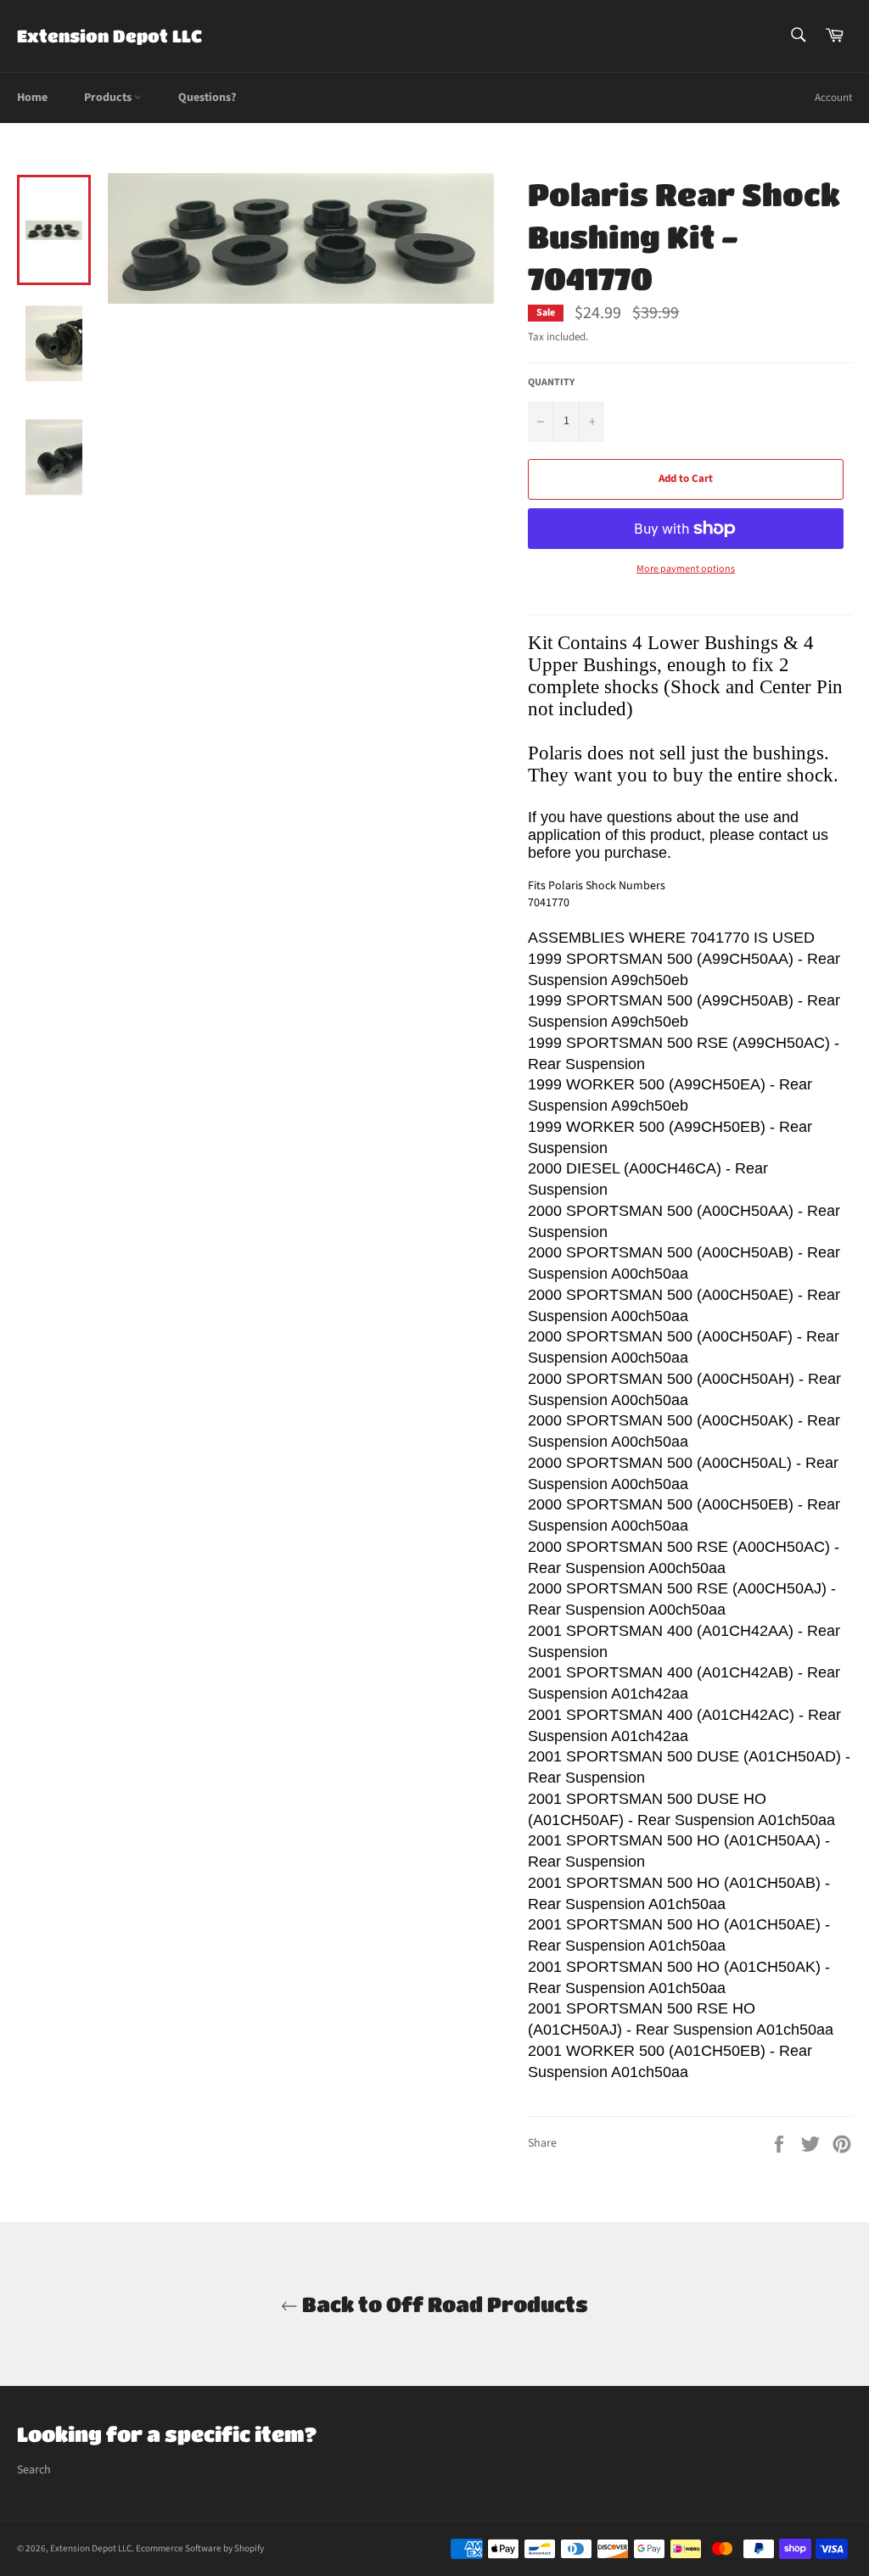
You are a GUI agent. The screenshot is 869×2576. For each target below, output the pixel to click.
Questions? (207, 98)
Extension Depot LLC (109, 36)
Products (109, 98)
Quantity (551, 383)
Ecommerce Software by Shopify (200, 2548)
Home (32, 98)
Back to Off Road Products (443, 2304)
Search (34, 2470)
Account (833, 98)
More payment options (686, 569)
